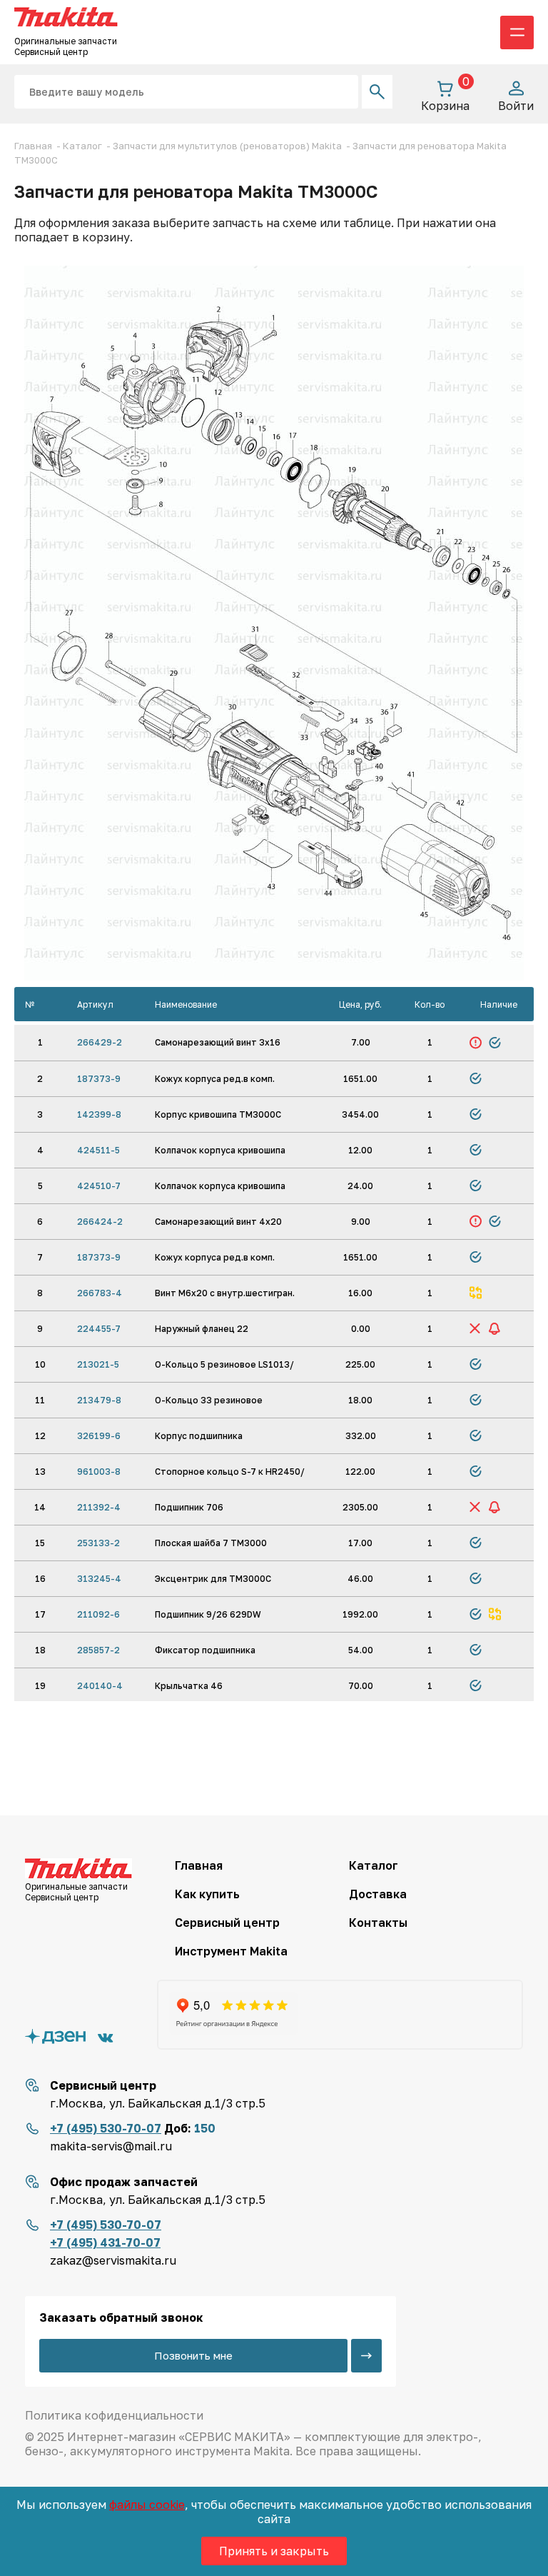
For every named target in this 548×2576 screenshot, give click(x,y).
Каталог (374, 1865)
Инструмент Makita (231, 1951)
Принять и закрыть (274, 2551)
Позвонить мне (193, 2355)
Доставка (378, 1894)
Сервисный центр (227, 1923)
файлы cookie (147, 2505)
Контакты (378, 1923)
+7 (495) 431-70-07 (105, 2242)
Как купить (207, 1894)
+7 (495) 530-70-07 (106, 2128)
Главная (199, 1865)
